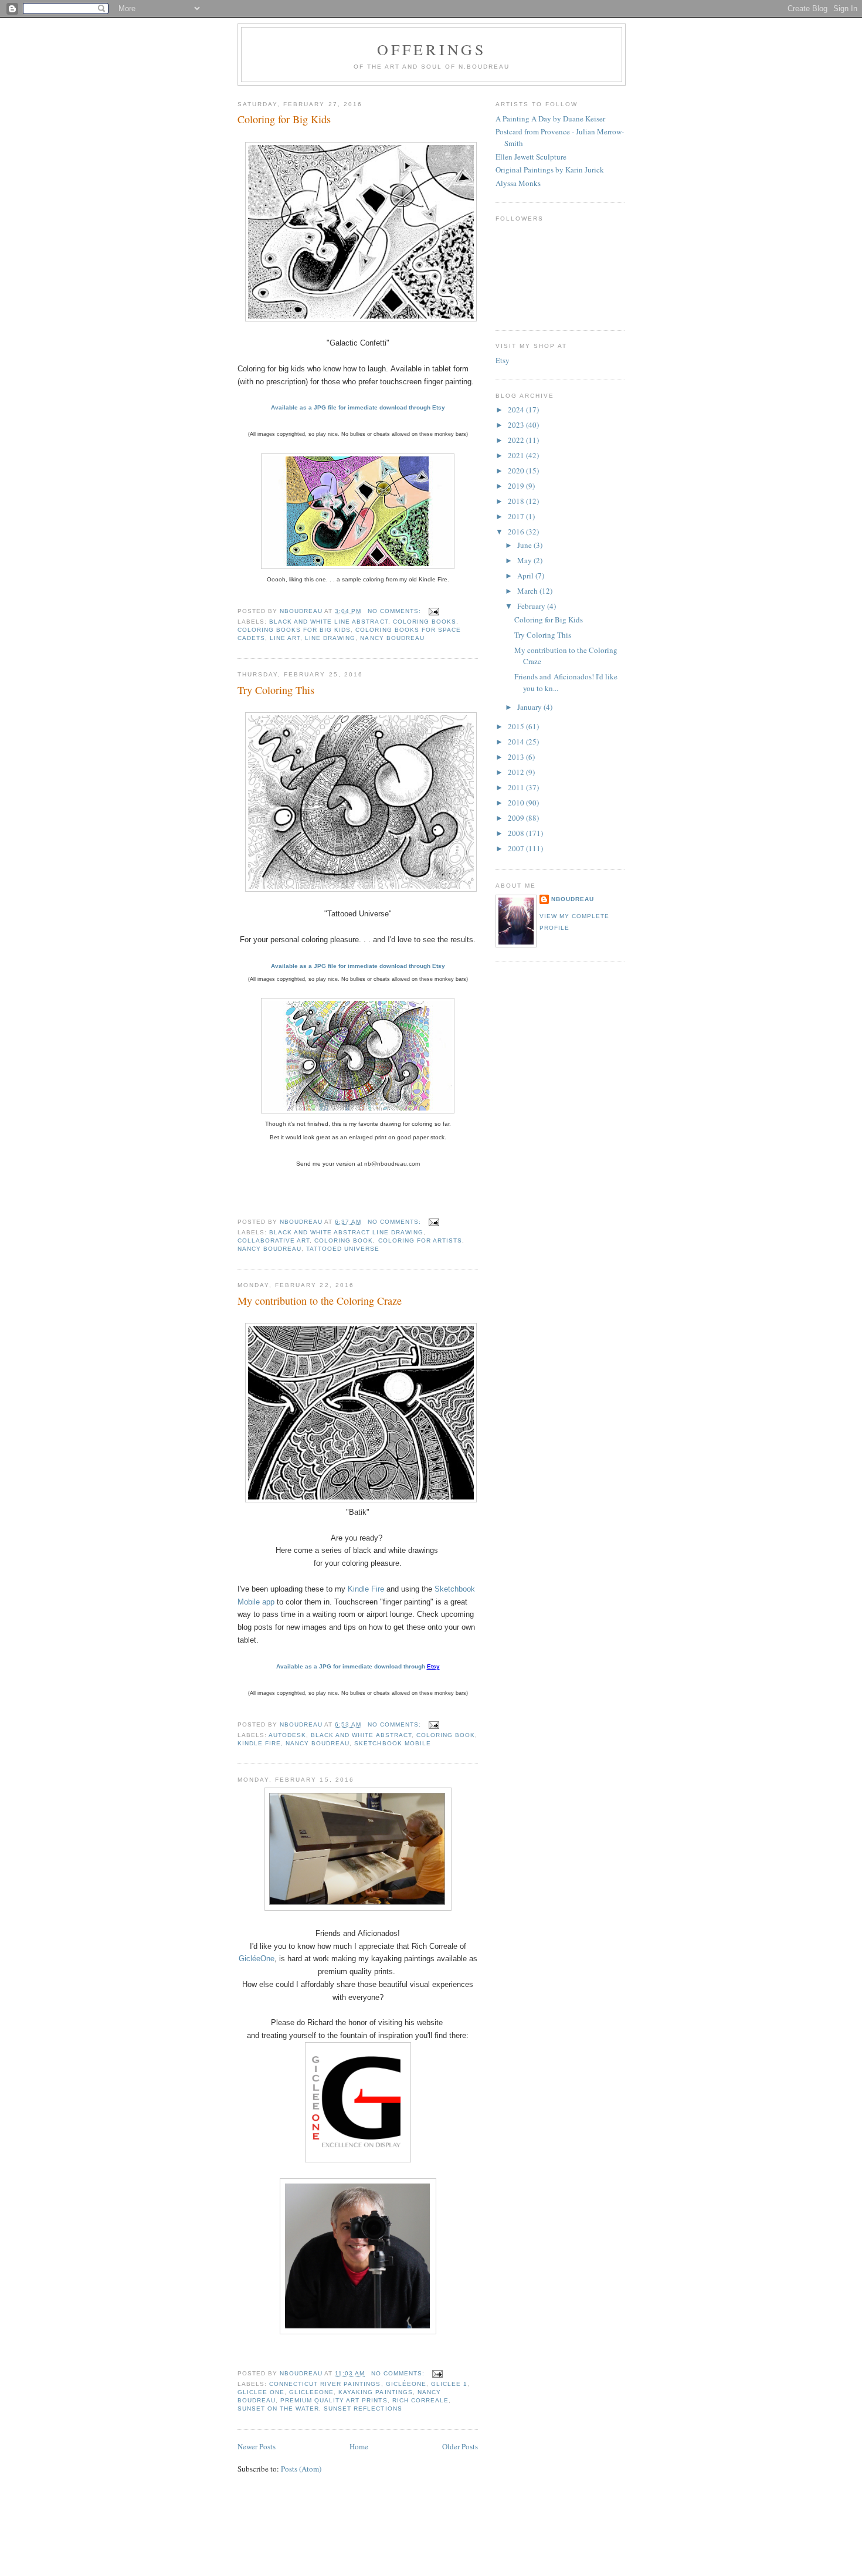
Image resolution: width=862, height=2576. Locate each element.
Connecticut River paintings (325, 2384)
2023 (517, 425)
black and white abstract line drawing (346, 1232)
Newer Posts (257, 2446)
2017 (517, 516)
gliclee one (261, 2392)
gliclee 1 (449, 2384)
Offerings (432, 49)
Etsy (503, 360)
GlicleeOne (311, 2392)
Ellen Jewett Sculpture (531, 157)
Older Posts (460, 2446)
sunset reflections (363, 2409)
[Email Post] (434, 611)
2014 (517, 742)
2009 (517, 818)
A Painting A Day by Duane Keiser (550, 119)
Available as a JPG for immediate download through (352, 1666)
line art (285, 638)
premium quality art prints (334, 2400)
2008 (517, 833)
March (528, 591)
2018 (517, 501)
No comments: (396, 611)
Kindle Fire (366, 1589)
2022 (517, 440)
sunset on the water (278, 2409)
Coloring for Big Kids (284, 119)
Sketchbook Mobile (392, 1743)
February (532, 606)
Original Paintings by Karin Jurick (550, 170)
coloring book (344, 1240)
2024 (517, 409)
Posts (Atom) (301, 2469)
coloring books (425, 622)
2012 (517, 772)
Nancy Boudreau (392, 638)
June (525, 545)
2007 (517, 848)
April (526, 576)
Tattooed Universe (343, 1249)
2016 (517, 532)
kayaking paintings (375, 2392)
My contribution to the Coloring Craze (320, 1301)
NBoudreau (573, 899)
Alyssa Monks (518, 183)
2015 (517, 726)
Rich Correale (420, 2400)
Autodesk (287, 1735)
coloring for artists (420, 1240)
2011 (517, 787)
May (525, 560)
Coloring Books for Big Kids (294, 630)
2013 (517, 757)
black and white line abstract (328, 622)
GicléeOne (257, 1959)
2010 (517, 803)
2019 (517, 486)
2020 (517, 470)
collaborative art (274, 1240)
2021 (517, 455)
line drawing (330, 638)
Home (359, 2446)
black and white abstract (361, 1735)
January (530, 707)
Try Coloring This (276, 690)
